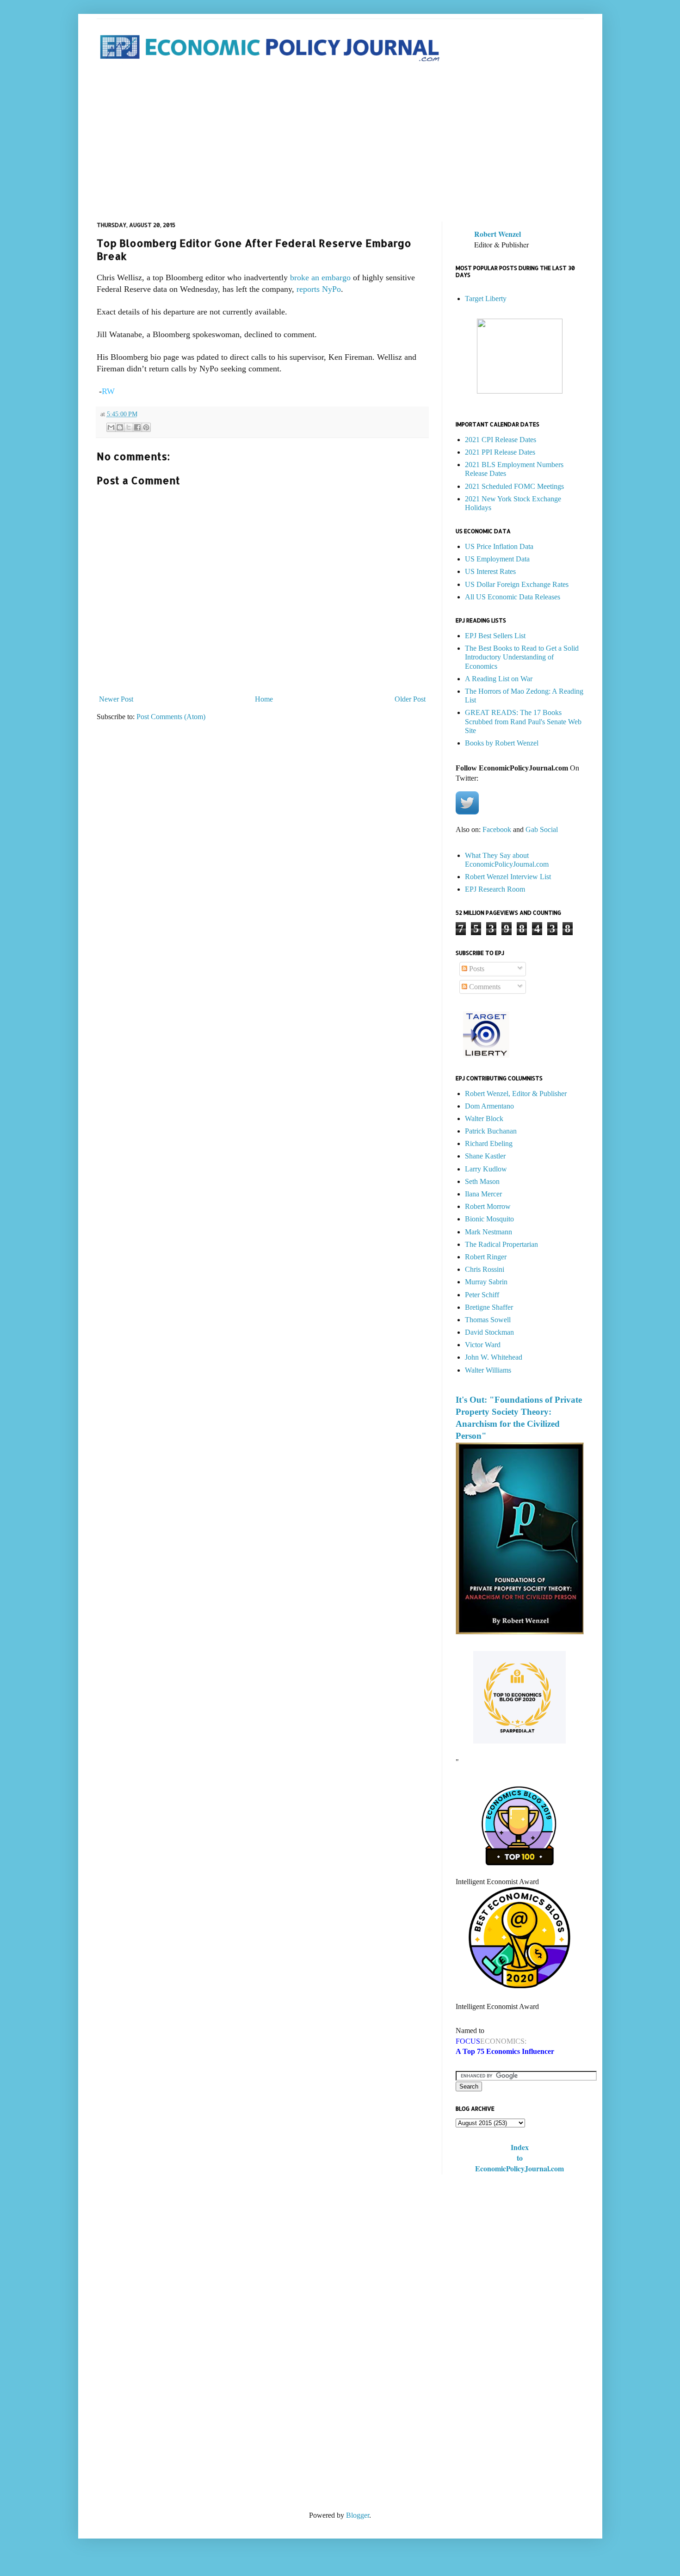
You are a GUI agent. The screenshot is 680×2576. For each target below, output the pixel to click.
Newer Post (116, 699)
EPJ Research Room (495, 889)
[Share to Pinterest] (146, 427)
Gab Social (542, 829)
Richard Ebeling (489, 1143)
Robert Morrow (488, 1206)
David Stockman (489, 1332)
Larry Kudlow (486, 1169)
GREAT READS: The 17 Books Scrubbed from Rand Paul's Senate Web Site (523, 721)
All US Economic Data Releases (513, 597)
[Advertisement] (340, 143)
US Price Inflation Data (499, 546)
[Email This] (111, 427)
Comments (484, 987)
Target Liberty (486, 299)
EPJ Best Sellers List (495, 636)
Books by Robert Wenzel (502, 743)
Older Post (410, 699)
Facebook (497, 829)
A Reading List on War (499, 679)
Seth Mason (482, 1181)
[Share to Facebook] (137, 427)
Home (264, 699)
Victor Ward (483, 1345)
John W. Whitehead (494, 1357)
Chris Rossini (485, 1269)
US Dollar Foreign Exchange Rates (517, 584)
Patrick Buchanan (491, 1131)
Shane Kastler (485, 1156)
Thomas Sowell (488, 1320)
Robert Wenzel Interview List (508, 877)
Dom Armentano (489, 1106)
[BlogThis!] (120, 427)
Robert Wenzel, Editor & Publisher (516, 1094)
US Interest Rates (490, 571)
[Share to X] (129, 427)
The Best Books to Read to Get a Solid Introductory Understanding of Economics (522, 657)
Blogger (358, 2515)
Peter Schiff (482, 1295)
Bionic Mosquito (489, 1219)
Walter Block (484, 1119)
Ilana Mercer (483, 1194)
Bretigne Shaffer (489, 1307)
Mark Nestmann (488, 1232)
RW (108, 391)
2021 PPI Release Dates (500, 452)
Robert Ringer (486, 1257)
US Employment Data (497, 559)
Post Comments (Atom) (171, 717)
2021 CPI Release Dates (501, 440)
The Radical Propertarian (501, 1244)
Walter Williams (488, 1370)
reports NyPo (319, 289)
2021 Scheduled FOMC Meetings (514, 486)
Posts (476, 969)
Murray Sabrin (486, 1282)
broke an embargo (320, 277)
